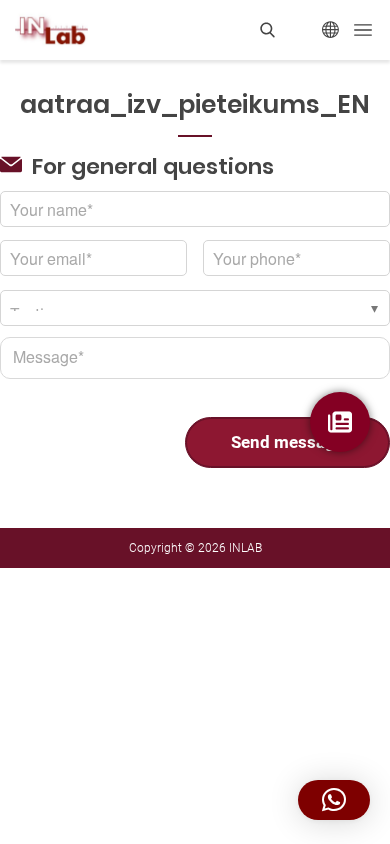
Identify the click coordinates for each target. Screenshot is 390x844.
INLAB (245, 548)
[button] (334, 800)
